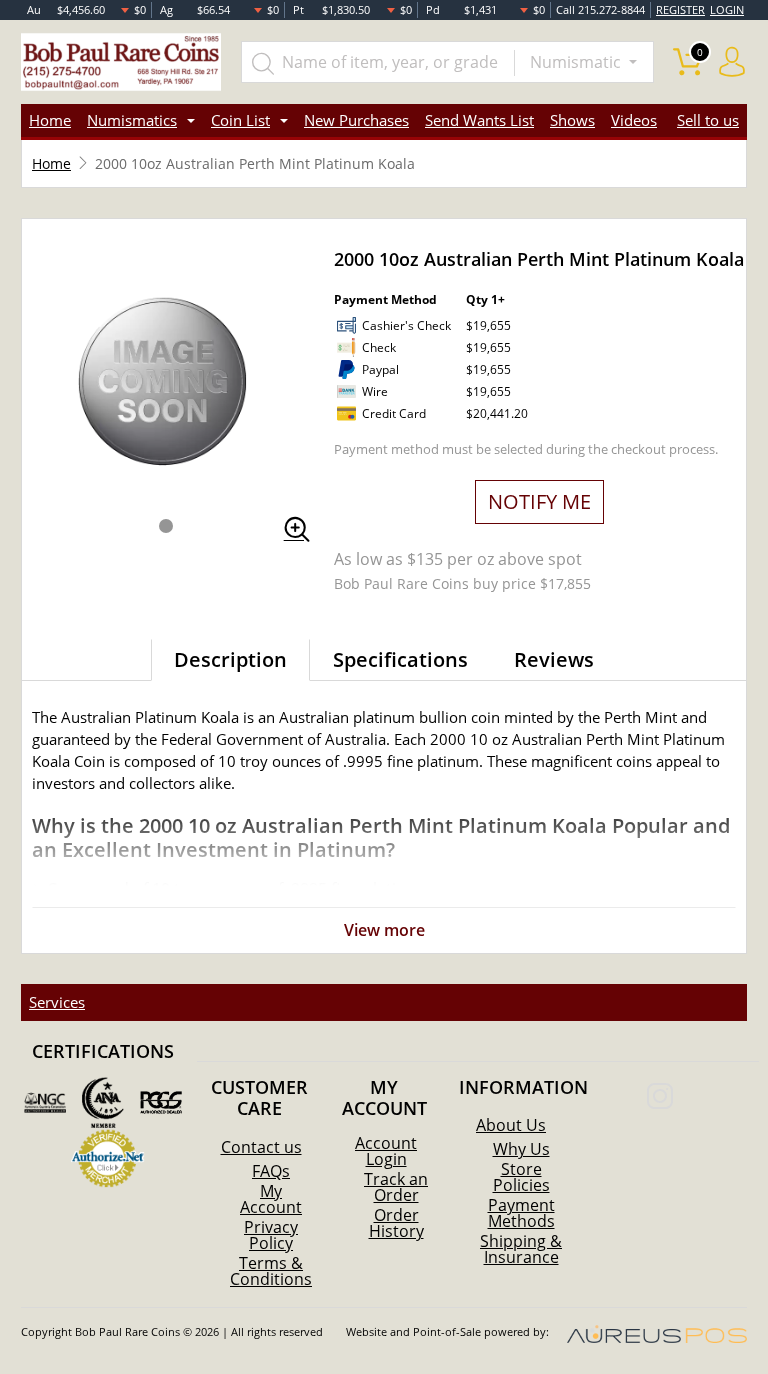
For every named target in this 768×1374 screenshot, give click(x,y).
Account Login (386, 1151)
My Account (271, 1199)
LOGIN (727, 9)
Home (50, 120)
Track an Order (396, 1187)
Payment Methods (521, 1213)
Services (57, 1002)
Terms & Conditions (271, 1271)
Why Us (521, 1149)
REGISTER (680, 9)
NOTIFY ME (539, 501)
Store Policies (521, 1177)
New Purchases (356, 120)
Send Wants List (479, 120)
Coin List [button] (240, 120)
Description (230, 659)
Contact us (261, 1147)
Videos (634, 120)
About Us (511, 1125)
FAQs (271, 1171)
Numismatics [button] (132, 120)
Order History (396, 1223)
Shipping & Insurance (521, 1249)
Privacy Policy (271, 1235)
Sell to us (708, 120)
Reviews (554, 659)
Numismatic (577, 62)
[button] (166, 526)
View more (384, 930)
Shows (572, 120)
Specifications (400, 659)
